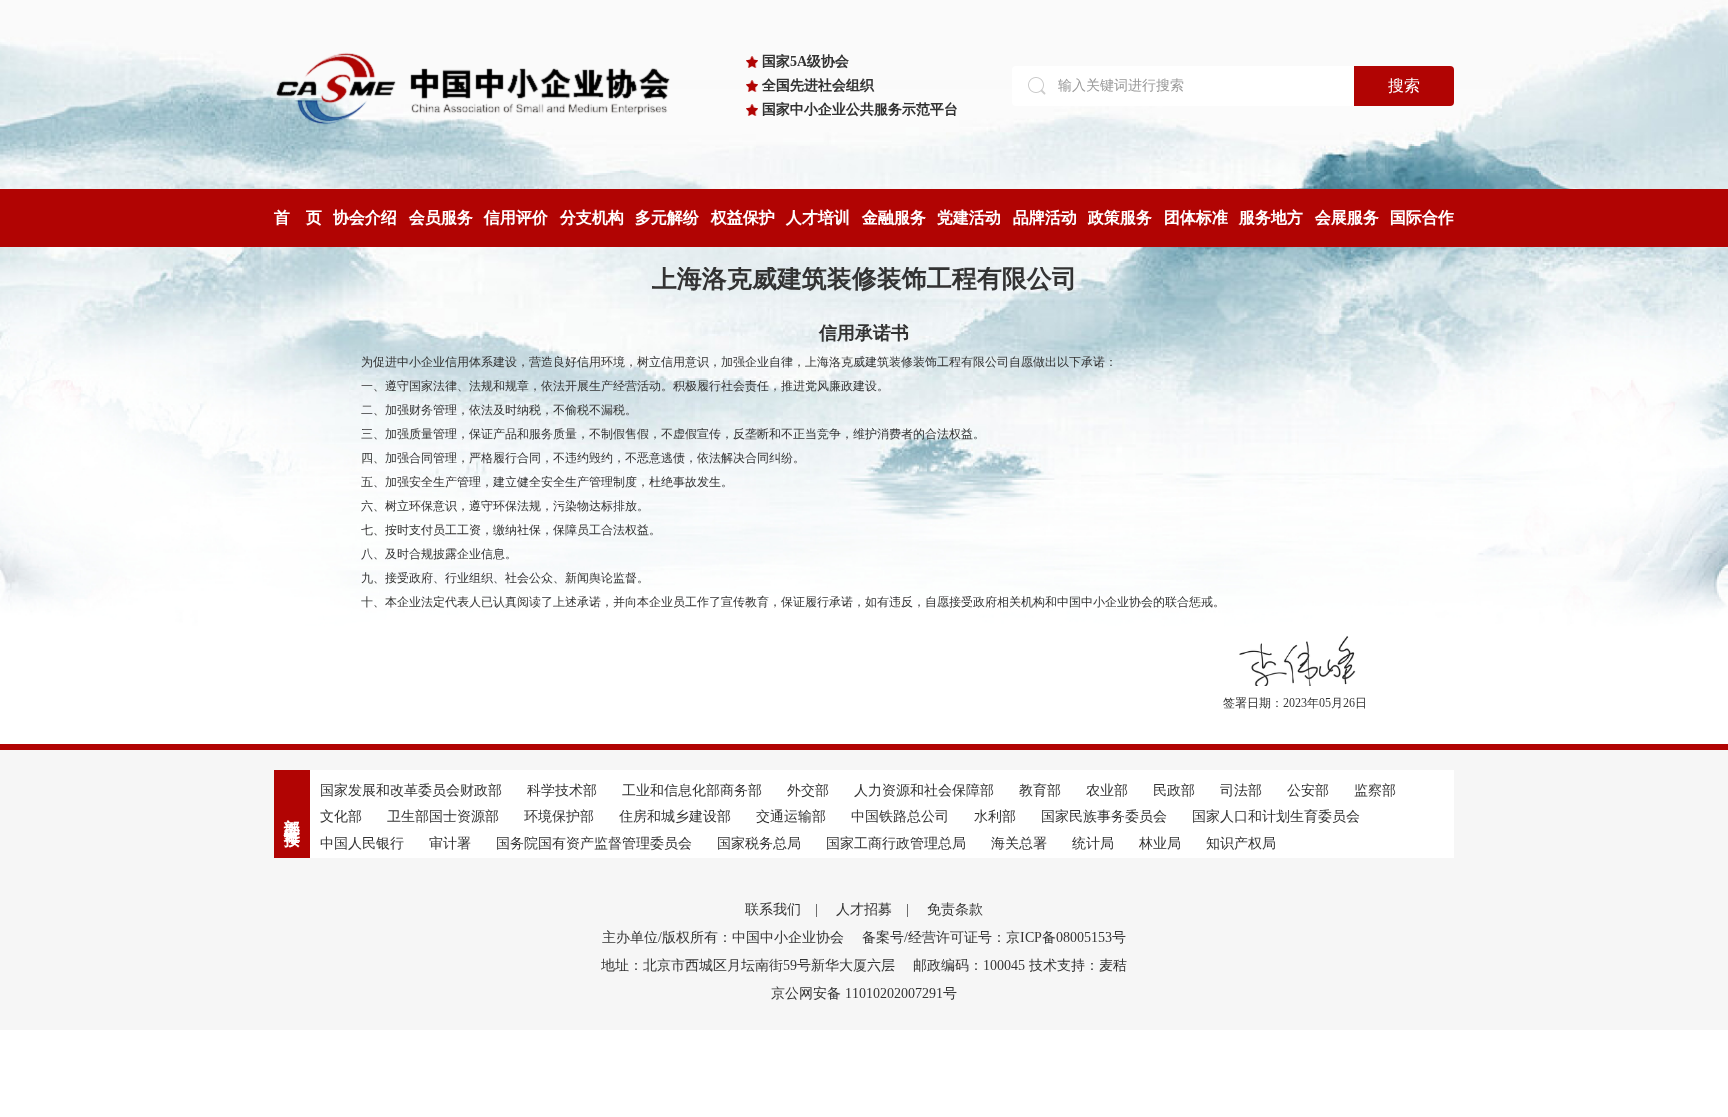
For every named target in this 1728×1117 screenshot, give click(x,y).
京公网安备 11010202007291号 (864, 993)
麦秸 (1113, 965)
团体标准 (1196, 217)
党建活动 (969, 217)
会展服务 (1347, 217)
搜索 (1404, 85)
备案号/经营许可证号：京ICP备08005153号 (994, 937)
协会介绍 (365, 217)
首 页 (298, 217)
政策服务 (1120, 217)
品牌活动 (1045, 217)
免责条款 (955, 909)
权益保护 (743, 217)
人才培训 (818, 217)
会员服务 (441, 217)
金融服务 (894, 217)
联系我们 (773, 909)
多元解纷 (667, 217)
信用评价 (516, 217)
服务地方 (1271, 217)
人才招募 (864, 909)
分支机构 (592, 217)
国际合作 (1422, 217)
